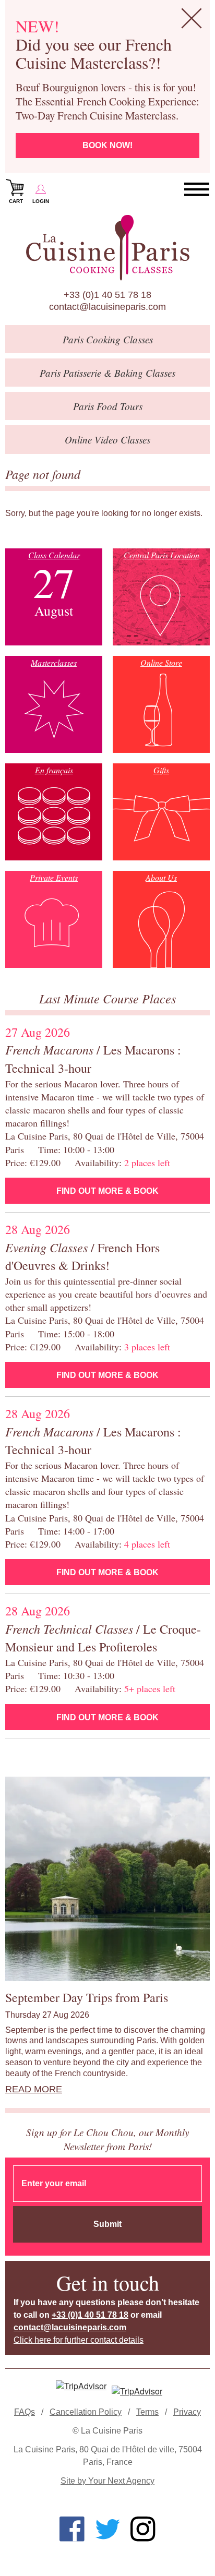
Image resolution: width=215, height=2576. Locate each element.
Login (41, 201)
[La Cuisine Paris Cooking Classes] (107, 248)
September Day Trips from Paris (87, 1997)
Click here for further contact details (79, 2340)
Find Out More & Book (107, 1191)
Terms (147, 2412)
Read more (34, 2089)
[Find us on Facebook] (72, 2529)
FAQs (25, 2412)
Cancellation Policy (86, 2412)
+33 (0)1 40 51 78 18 (107, 295)
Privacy (187, 2412)
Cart (16, 201)
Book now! (107, 145)
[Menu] (197, 190)
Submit (107, 2224)
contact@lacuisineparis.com (107, 307)
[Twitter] (107, 2529)
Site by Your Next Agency (107, 2481)
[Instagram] (143, 2529)
